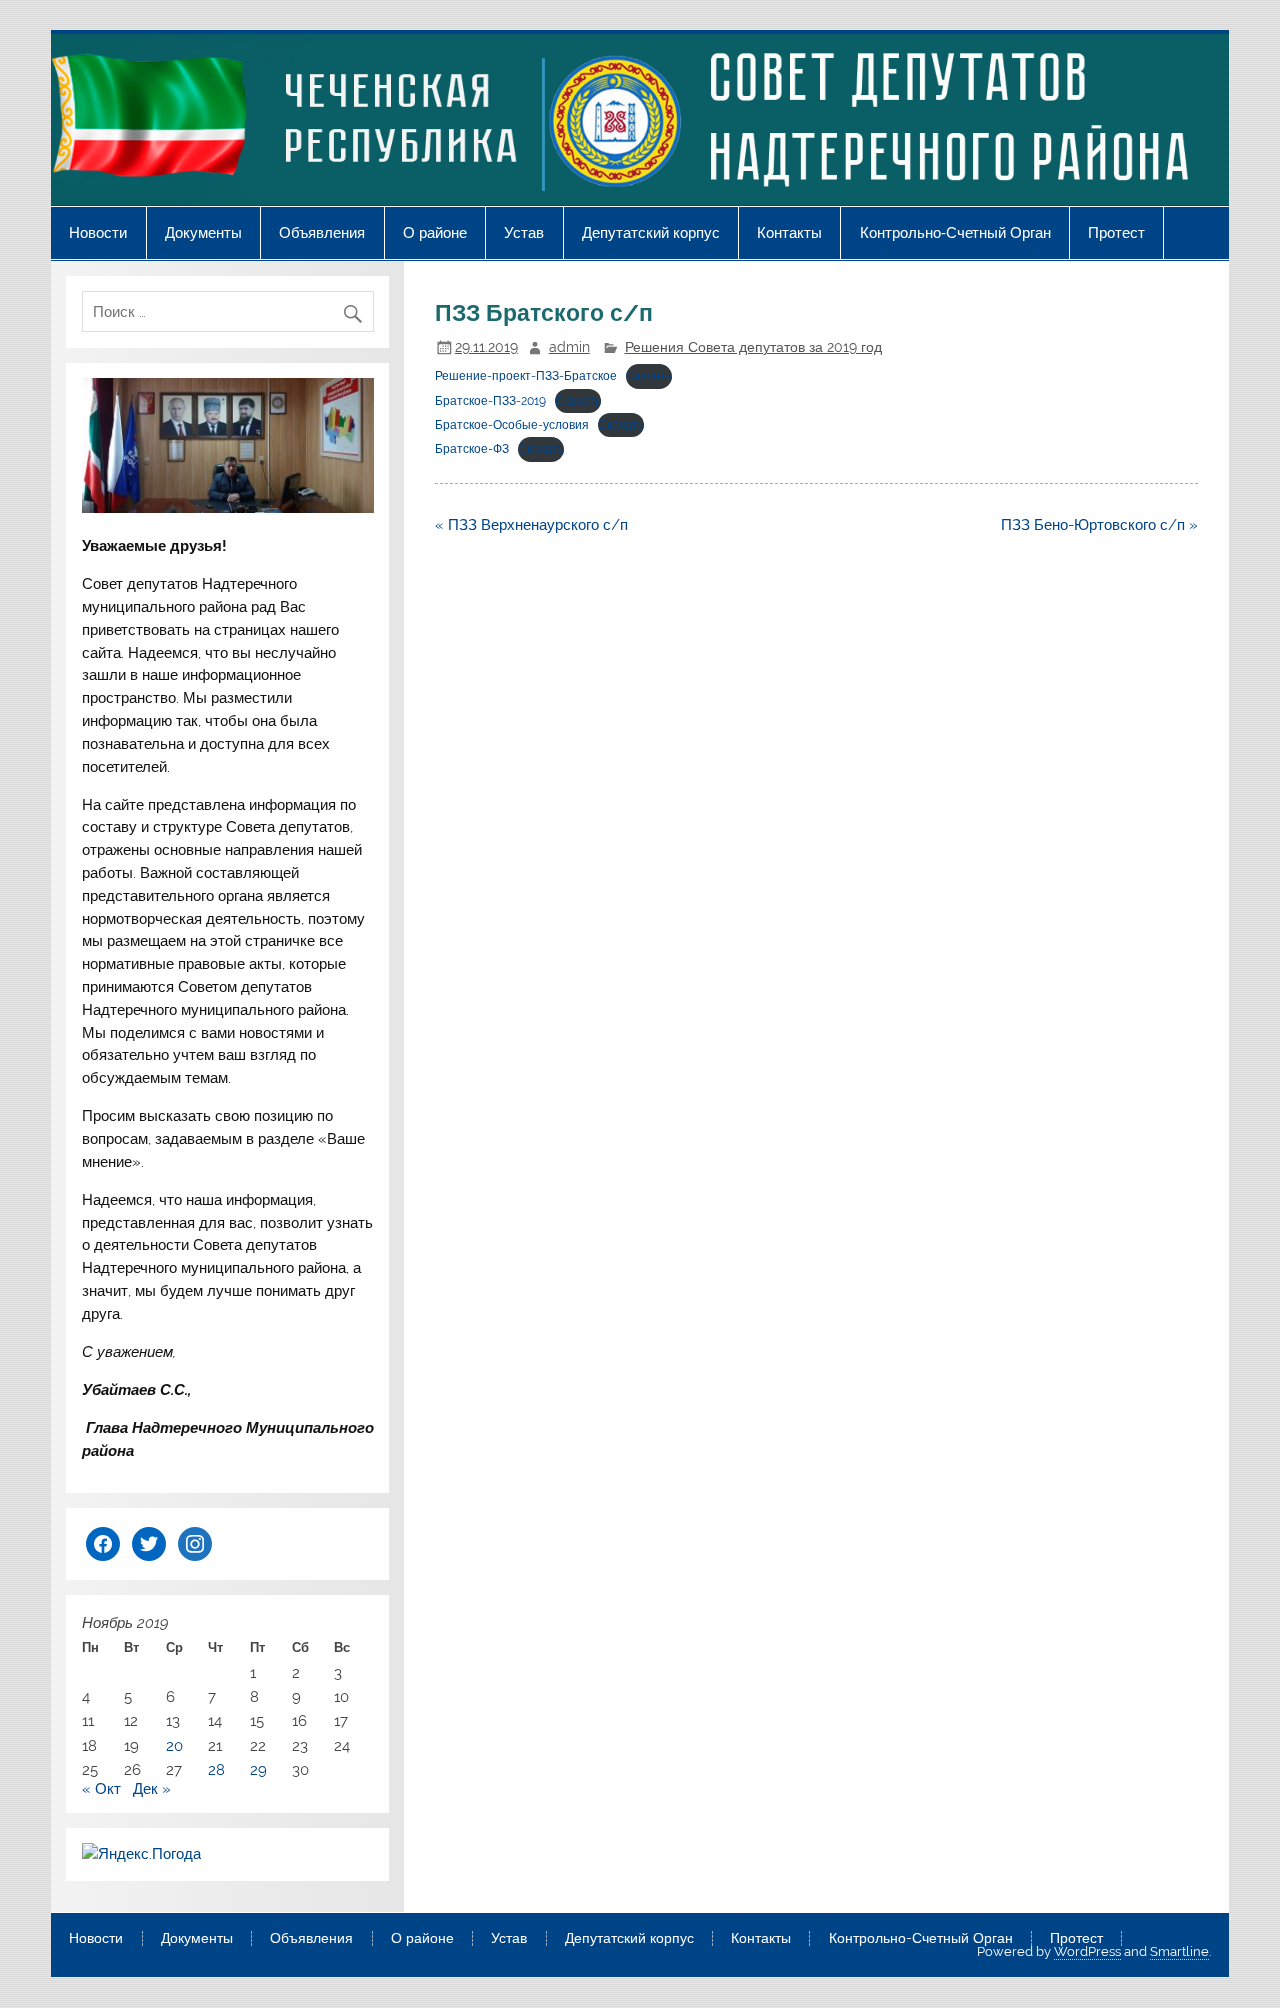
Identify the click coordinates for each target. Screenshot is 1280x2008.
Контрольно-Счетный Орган (955, 232)
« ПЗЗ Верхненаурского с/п (531, 525)
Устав (524, 232)
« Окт (101, 1789)
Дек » (152, 1789)
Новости (98, 232)
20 (174, 1746)
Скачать (649, 376)
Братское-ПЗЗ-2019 (490, 401)
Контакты (789, 232)
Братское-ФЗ (472, 449)
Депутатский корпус (651, 232)
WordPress (1087, 1951)
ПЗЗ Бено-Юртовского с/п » (1099, 525)
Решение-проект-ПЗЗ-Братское (526, 376)
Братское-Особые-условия (512, 425)
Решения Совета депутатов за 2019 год (753, 347)
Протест (1116, 232)
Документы (203, 232)
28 (216, 1770)
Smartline (1179, 1951)
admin (569, 347)
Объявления (322, 232)
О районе (435, 232)
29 (258, 1770)
